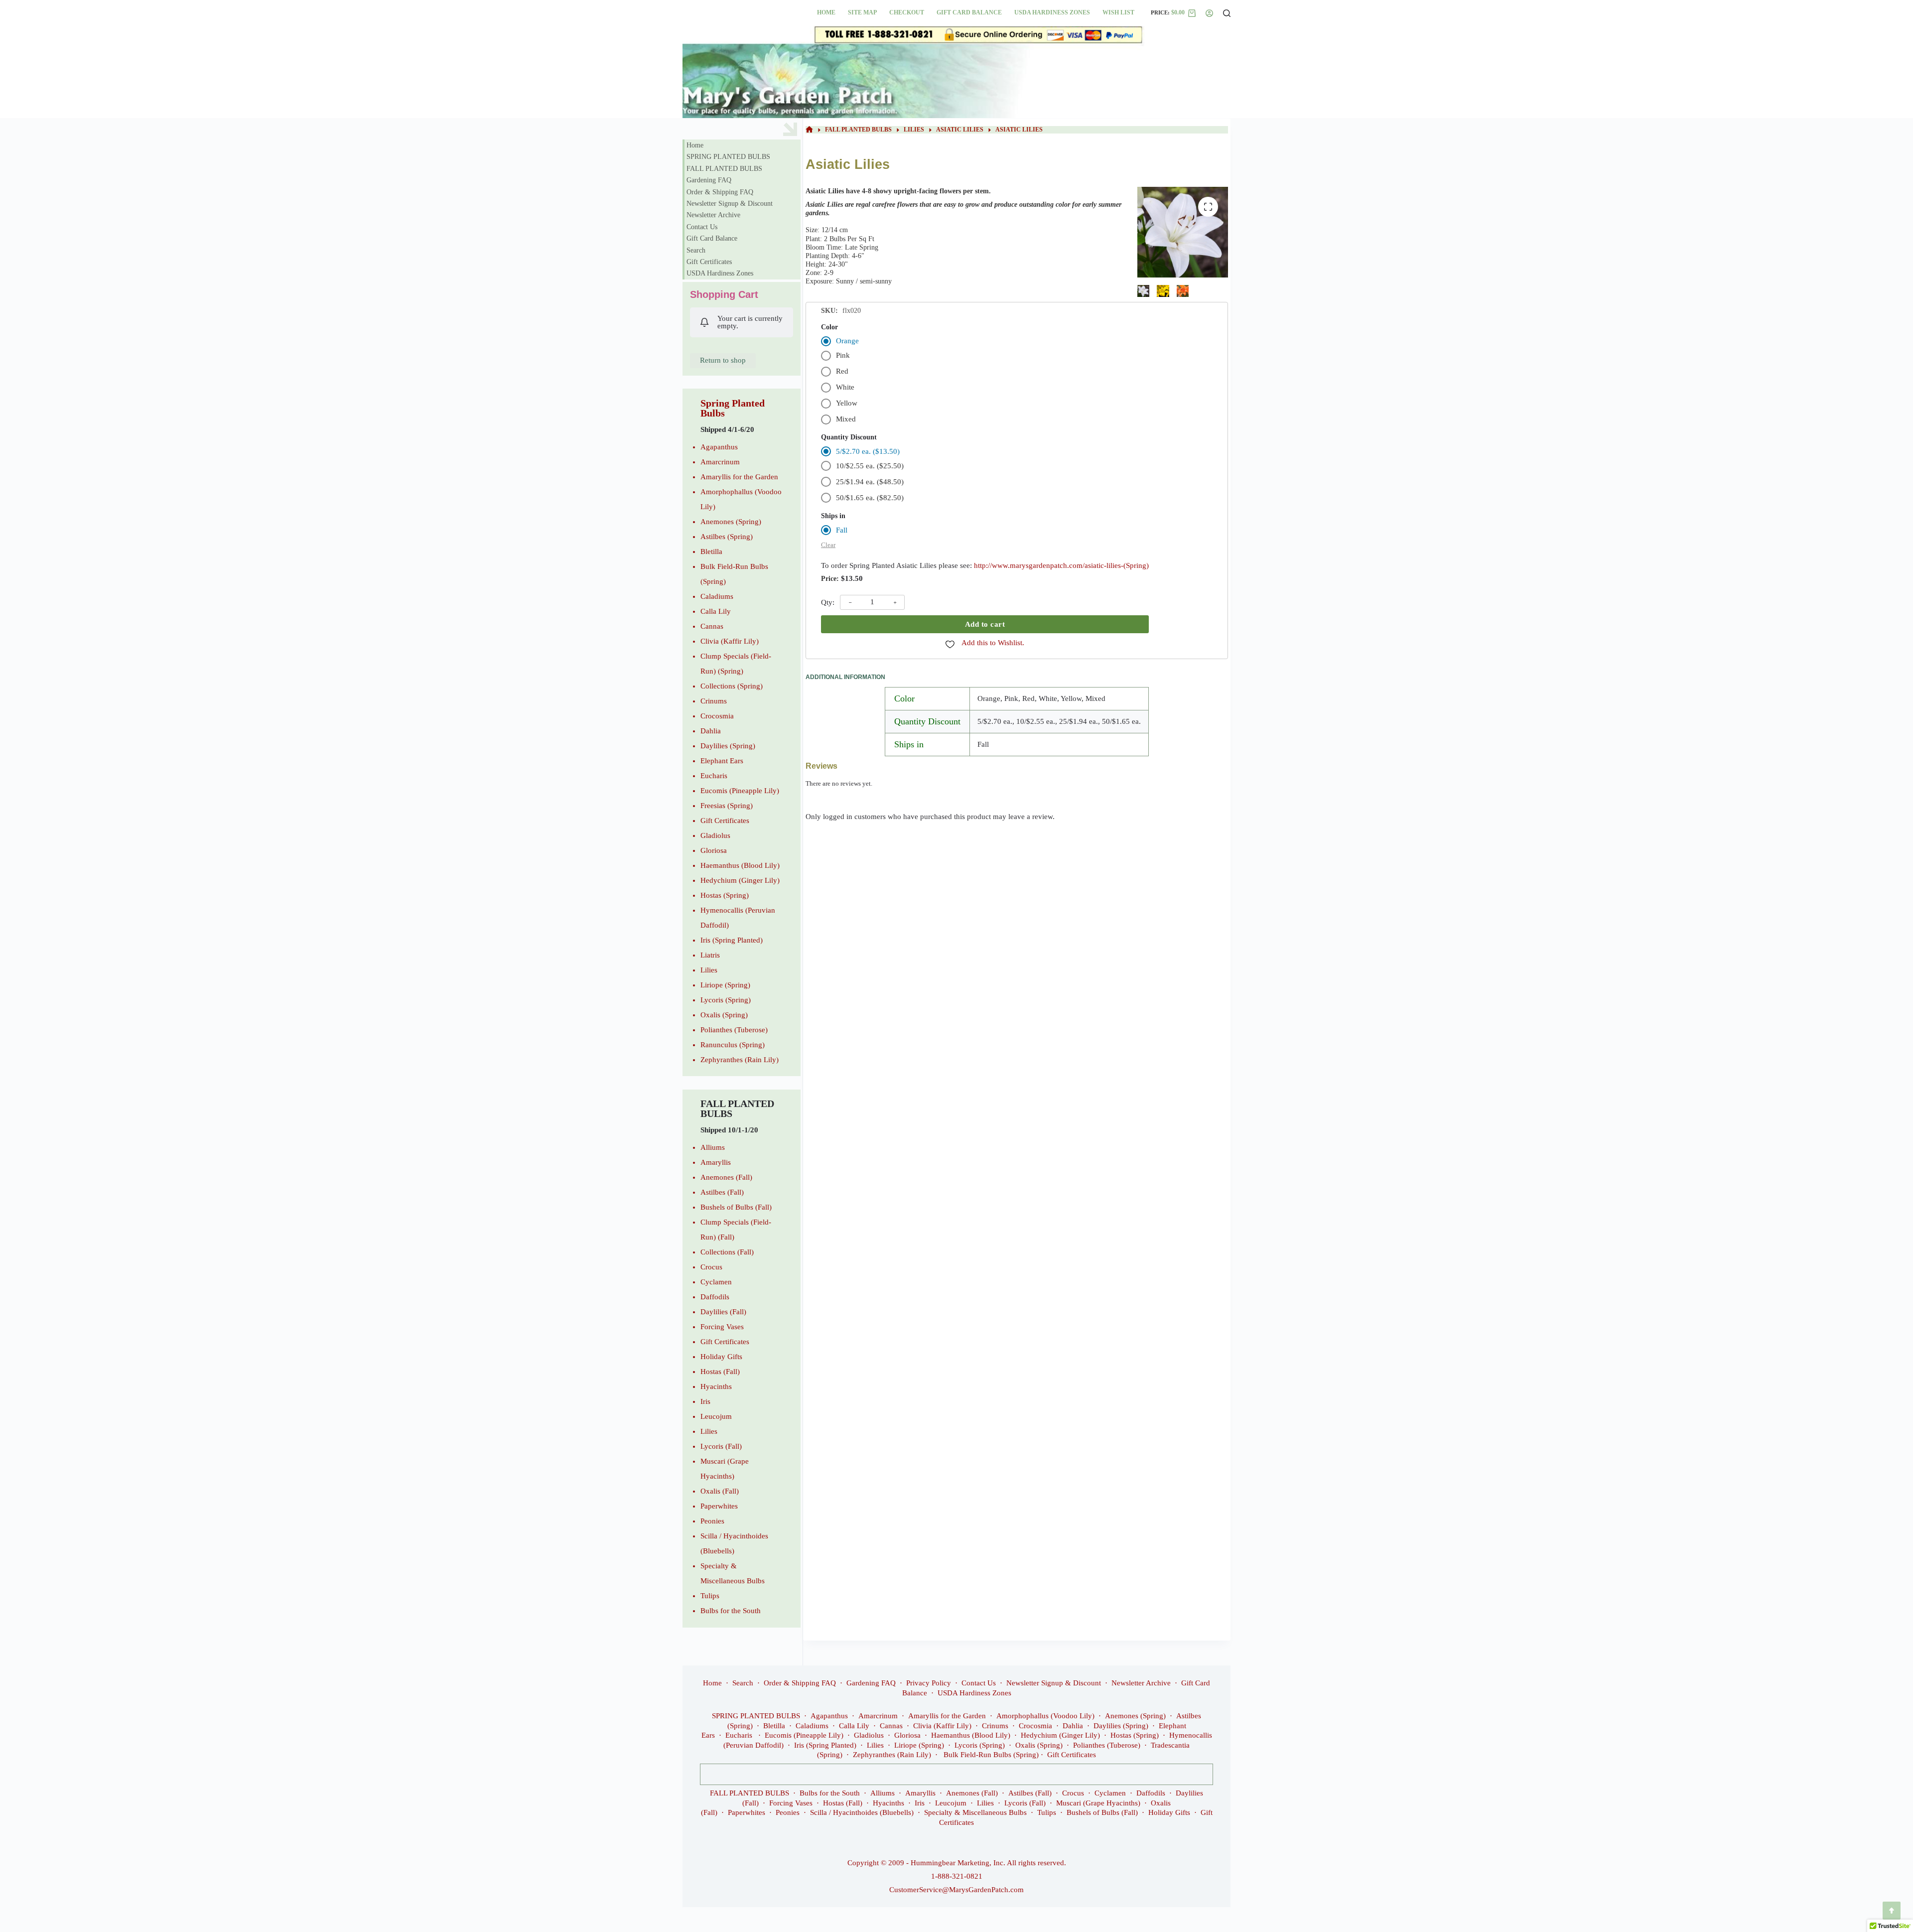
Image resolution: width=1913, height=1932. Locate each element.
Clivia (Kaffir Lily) (730, 641)
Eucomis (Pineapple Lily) (740, 791)
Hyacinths (716, 1386)
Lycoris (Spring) (726, 1000)
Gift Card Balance (969, 12)
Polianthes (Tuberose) (734, 1030)
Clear (828, 545)
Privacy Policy (929, 1683)
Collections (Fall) (727, 1252)
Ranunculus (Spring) (733, 1045)
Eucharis (714, 776)
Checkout (907, 12)
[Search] (1227, 13)
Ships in (833, 516)
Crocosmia (717, 716)
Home (826, 12)
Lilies (709, 970)
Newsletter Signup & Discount (730, 204)
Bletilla (711, 552)
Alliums (713, 1147)
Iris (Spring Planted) (732, 940)
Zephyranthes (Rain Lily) (740, 1060)
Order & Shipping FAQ (720, 192)
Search (696, 250)
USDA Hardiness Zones (1052, 12)
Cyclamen (716, 1282)
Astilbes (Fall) (722, 1192)
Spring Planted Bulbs (733, 408)
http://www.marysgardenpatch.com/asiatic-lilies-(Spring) (1061, 565)
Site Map (862, 12)
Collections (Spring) (732, 686)
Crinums (714, 701)
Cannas (712, 626)
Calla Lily (716, 611)
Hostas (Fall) (720, 1372)
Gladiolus (715, 835)
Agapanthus (719, 447)
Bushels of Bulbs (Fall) (736, 1207)
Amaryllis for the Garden (739, 477)
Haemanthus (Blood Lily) (740, 865)
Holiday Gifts (721, 1357)
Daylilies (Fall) (723, 1312)
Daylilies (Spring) (728, 746)
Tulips (710, 1596)
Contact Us (702, 227)
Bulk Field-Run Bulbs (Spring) (991, 1755)
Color (829, 327)
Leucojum (716, 1416)
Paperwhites (719, 1506)
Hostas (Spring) (725, 895)
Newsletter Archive (713, 215)
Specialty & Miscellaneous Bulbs (975, 1812)
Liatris (710, 955)
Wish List (1118, 12)
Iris (705, 1401)
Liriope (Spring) (725, 985)
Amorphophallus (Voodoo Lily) (1045, 1716)
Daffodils (715, 1297)
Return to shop (723, 360)
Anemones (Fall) (726, 1177)
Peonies (712, 1521)
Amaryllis (716, 1162)
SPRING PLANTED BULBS (728, 157)
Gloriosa (714, 850)
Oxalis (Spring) (724, 1015)
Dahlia (711, 731)
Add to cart (985, 624)
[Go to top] (1892, 1911)
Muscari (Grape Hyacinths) (1098, 1803)
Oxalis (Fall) (720, 1491)
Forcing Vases (722, 1327)
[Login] (1209, 13)
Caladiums (717, 596)
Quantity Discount (849, 437)
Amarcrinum (720, 462)
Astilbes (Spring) (727, 537)
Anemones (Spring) (731, 522)
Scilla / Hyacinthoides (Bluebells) (862, 1812)
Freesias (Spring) (727, 806)
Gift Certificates (709, 262)
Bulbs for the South (731, 1611)
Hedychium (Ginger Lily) (740, 880)
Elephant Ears (722, 761)
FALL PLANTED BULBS (724, 169)
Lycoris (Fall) (721, 1446)
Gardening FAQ (709, 180)
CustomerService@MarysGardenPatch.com (956, 1890)
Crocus (711, 1267)
